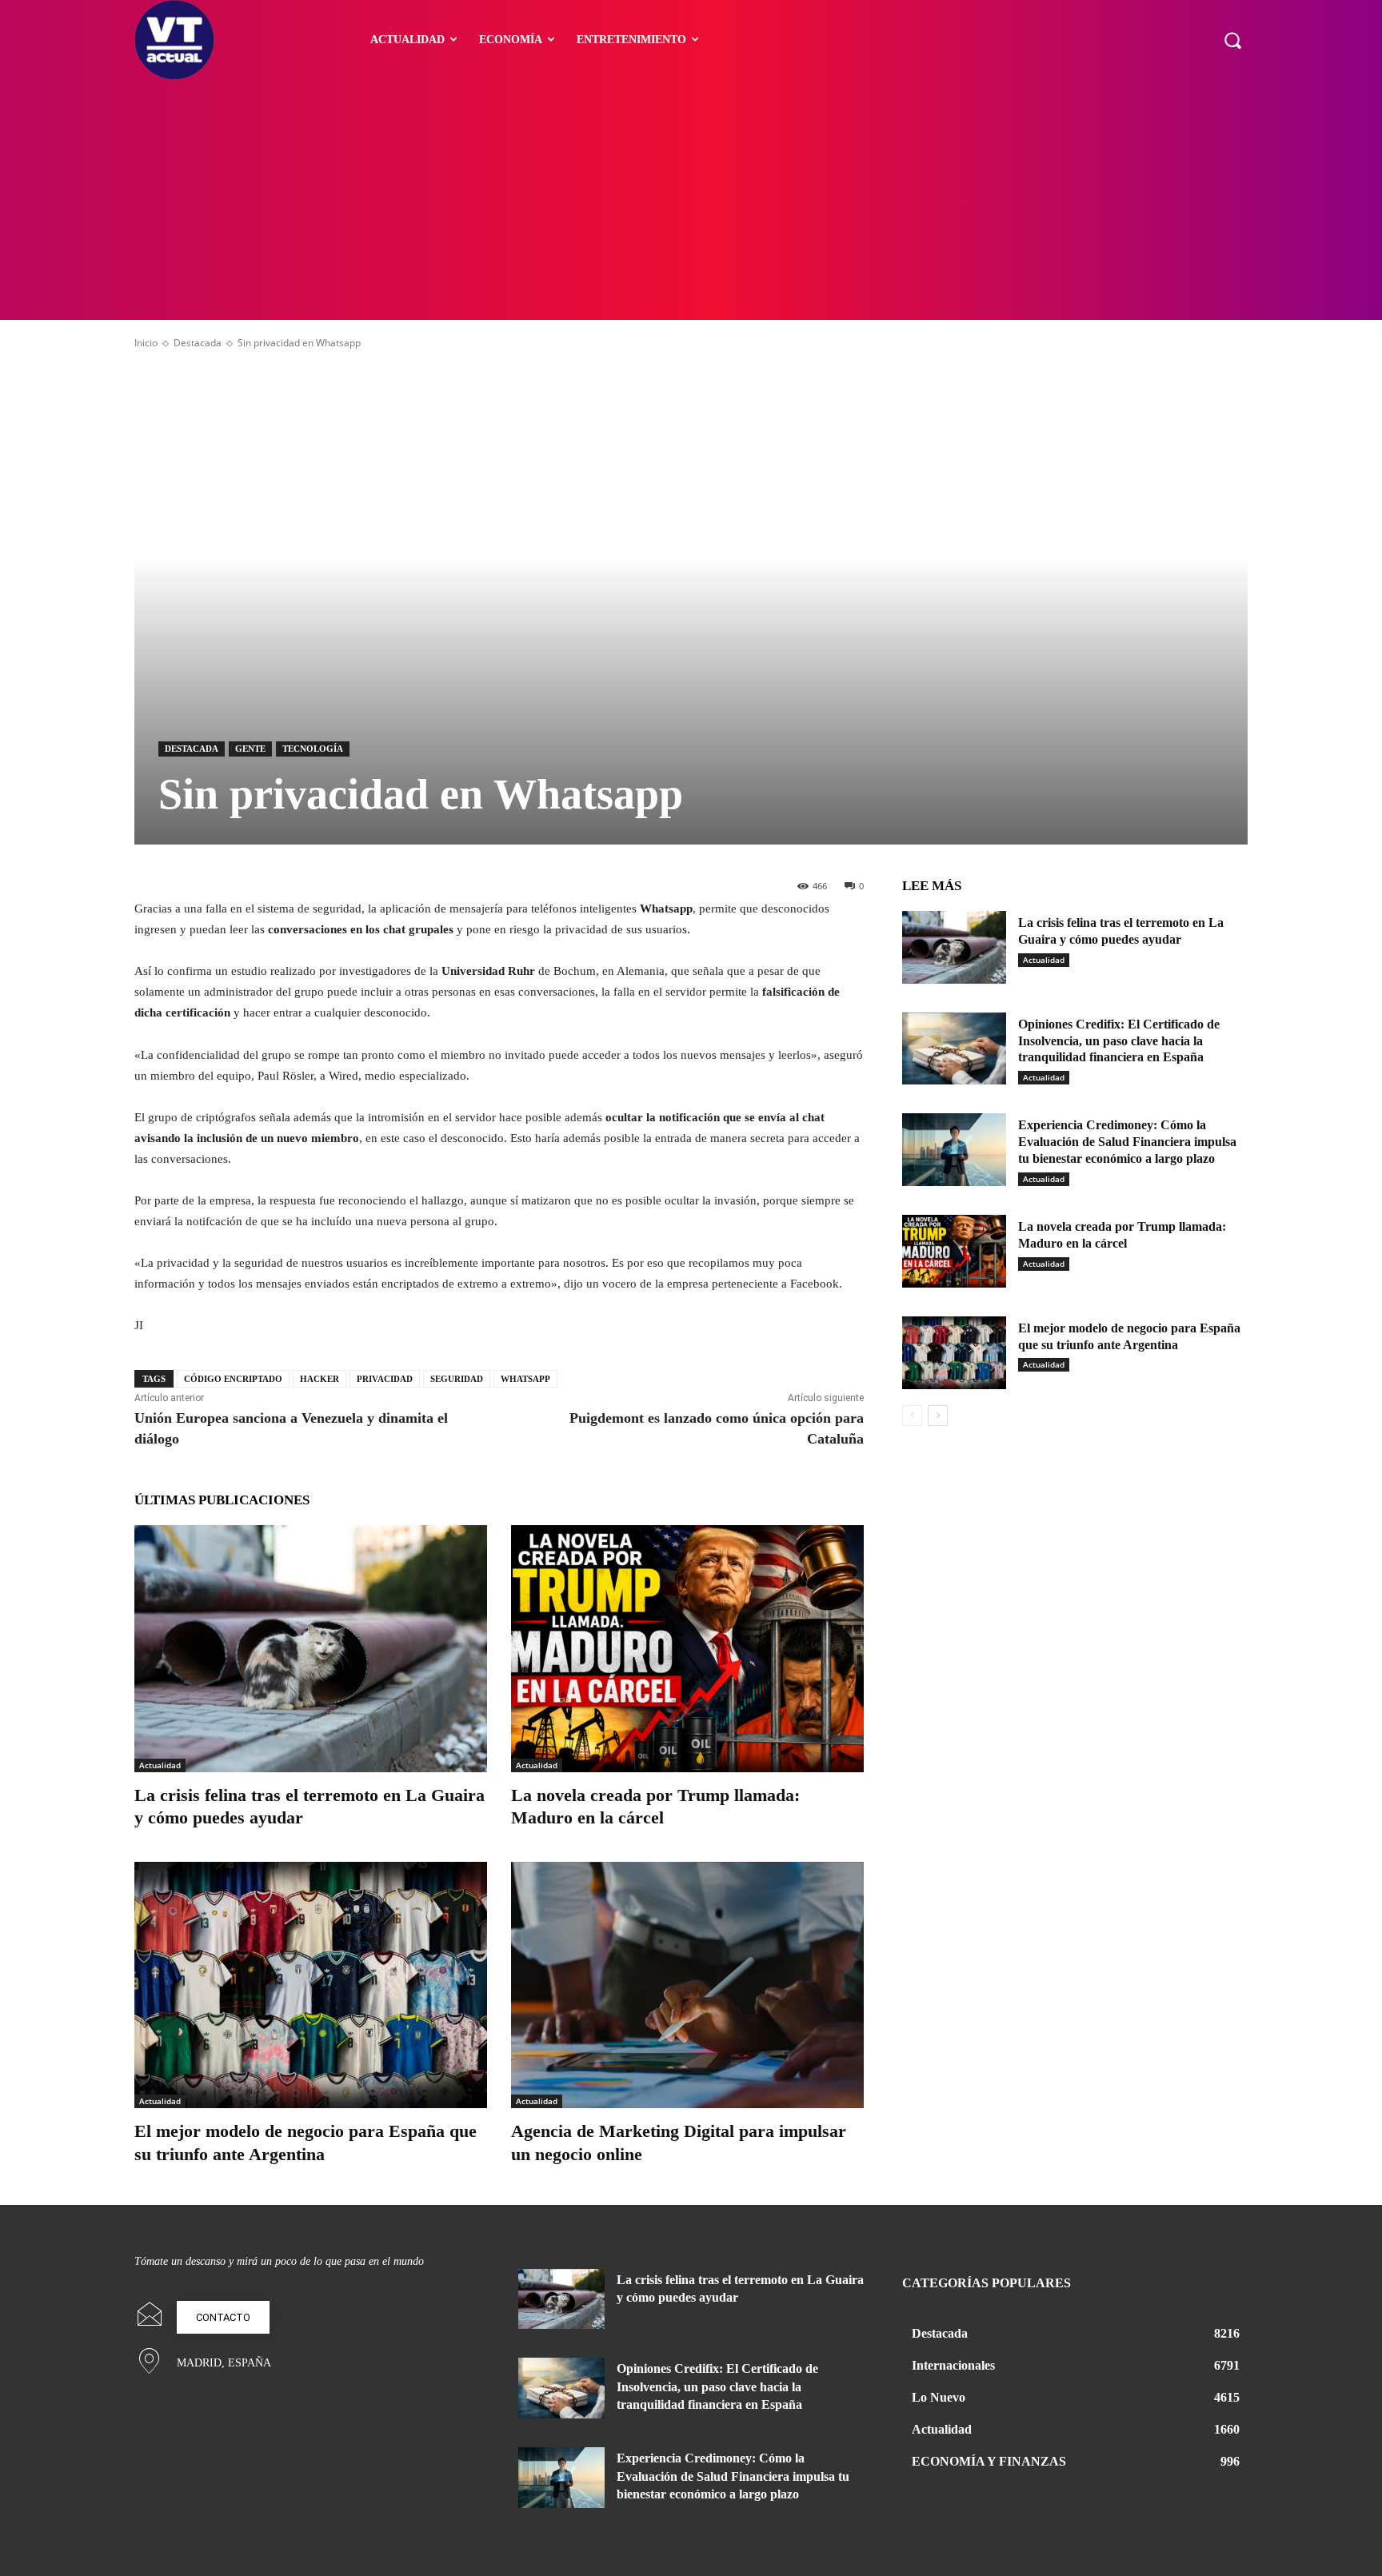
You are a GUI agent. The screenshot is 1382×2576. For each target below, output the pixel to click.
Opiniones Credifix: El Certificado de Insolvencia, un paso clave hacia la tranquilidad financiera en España (1119, 1041)
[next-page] (938, 1416)
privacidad (385, 1379)
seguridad (457, 1379)
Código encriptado (233, 1379)
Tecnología (313, 749)
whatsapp (525, 1379)
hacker (320, 1379)
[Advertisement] (691, 200)
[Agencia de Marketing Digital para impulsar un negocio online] (687, 1985)
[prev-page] (912, 1416)
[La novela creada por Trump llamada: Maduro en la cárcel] (687, 1649)
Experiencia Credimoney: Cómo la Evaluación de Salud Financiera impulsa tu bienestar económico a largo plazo (1127, 1142)
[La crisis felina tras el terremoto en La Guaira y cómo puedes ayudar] (311, 1649)
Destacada (198, 343)
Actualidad (160, 1765)
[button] (1232, 40)
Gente (250, 749)
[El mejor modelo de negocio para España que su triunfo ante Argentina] (311, 1985)
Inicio (146, 343)
